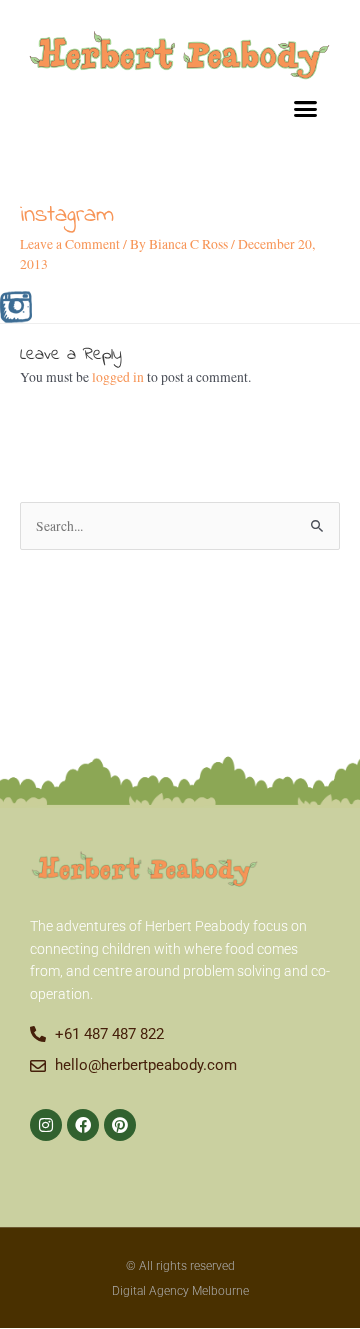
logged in (118, 377)
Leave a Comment (70, 244)
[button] (306, 109)
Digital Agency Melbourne (180, 1291)
